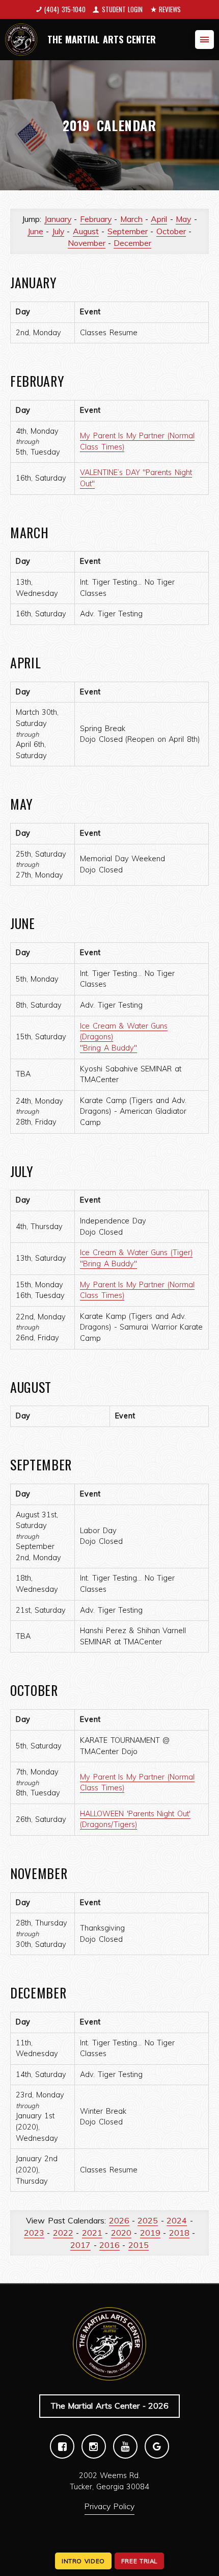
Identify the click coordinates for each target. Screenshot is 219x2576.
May (183, 219)
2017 (80, 2245)
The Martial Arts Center (102, 39)
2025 (148, 2220)
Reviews (170, 9)
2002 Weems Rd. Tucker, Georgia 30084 (110, 2481)
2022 (63, 2233)
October (171, 231)
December (132, 243)
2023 (34, 2233)
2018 (179, 2233)
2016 (109, 2245)
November (87, 243)
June (35, 231)
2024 (177, 2220)
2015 (139, 2245)
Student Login (122, 9)
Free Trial (139, 2561)
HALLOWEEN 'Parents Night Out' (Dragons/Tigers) (135, 1819)
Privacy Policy (109, 2506)
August (86, 231)
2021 (92, 2233)
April (159, 219)
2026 (119, 2220)
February (96, 219)
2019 (150, 2233)
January (58, 219)
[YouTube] (125, 2446)
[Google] (157, 2446)
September (128, 231)
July (58, 231)
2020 (121, 2233)
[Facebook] (62, 2446)
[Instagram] (94, 2446)
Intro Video (83, 2561)
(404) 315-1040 (65, 9)
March (131, 219)
